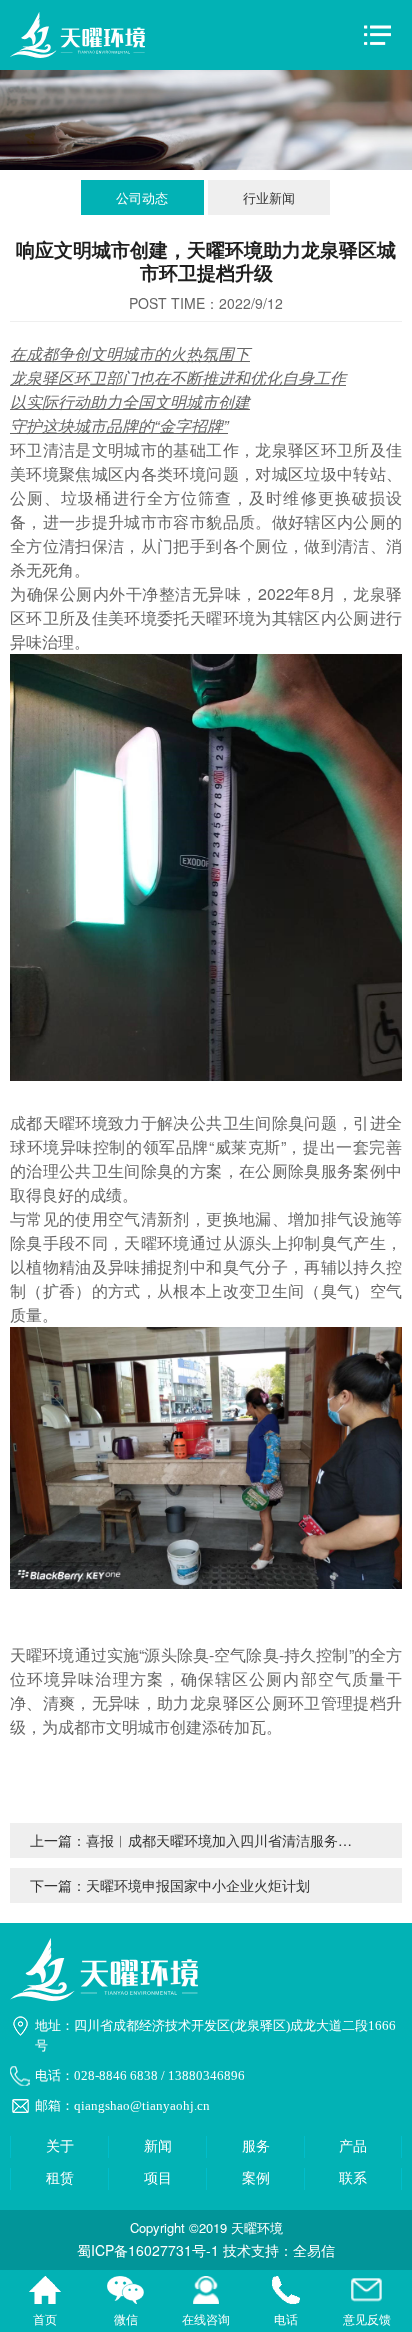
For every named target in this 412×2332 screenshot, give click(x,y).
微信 (125, 2292)
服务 (256, 2146)
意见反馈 (367, 2292)
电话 (286, 2292)
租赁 (60, 2178)
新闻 (158, 2146)
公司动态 (142, 197)
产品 (353, 2146)
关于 (60, 2146)
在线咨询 (206, 2292)
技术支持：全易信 (279, 2250)
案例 (256, 2178)
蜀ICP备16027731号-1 (148, 2250)
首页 (45, 2292)
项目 (158, 2178)
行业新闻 (269, 197)
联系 (353, 2178)
